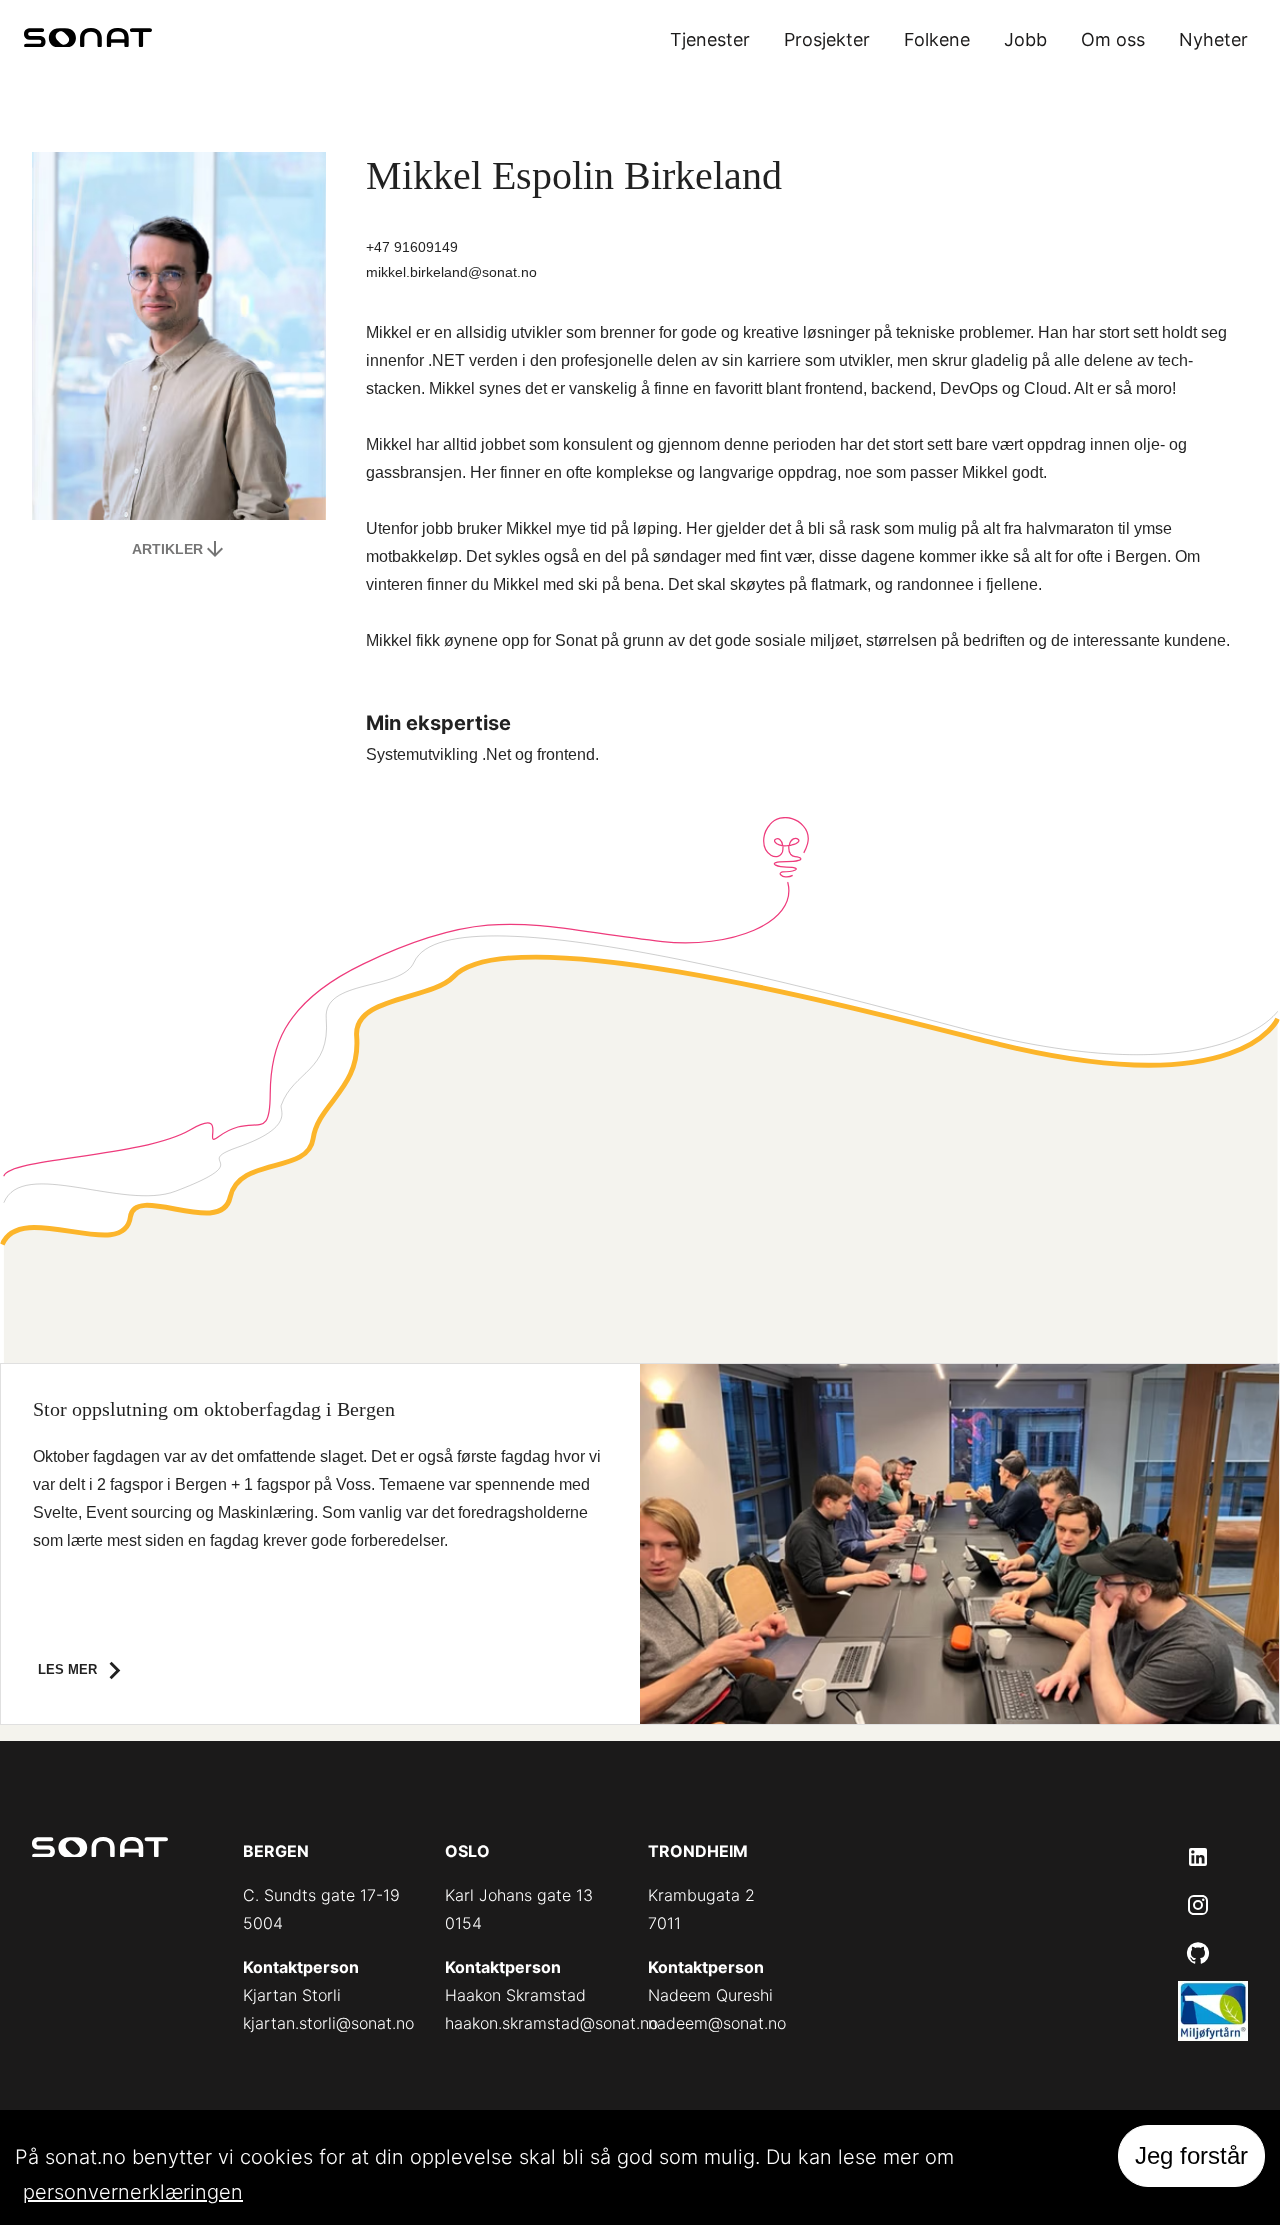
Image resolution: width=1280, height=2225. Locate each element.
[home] (88, 40)
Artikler (167, 549)
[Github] (1198, 1953)
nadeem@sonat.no (717, 2023)
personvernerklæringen (133, 2192)
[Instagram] (1198, 1905)
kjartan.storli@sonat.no (328, 2023)
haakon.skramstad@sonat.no (551, 2023)
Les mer (67, 1669)
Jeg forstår (1191, 2155)
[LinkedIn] (1198, 1857)
